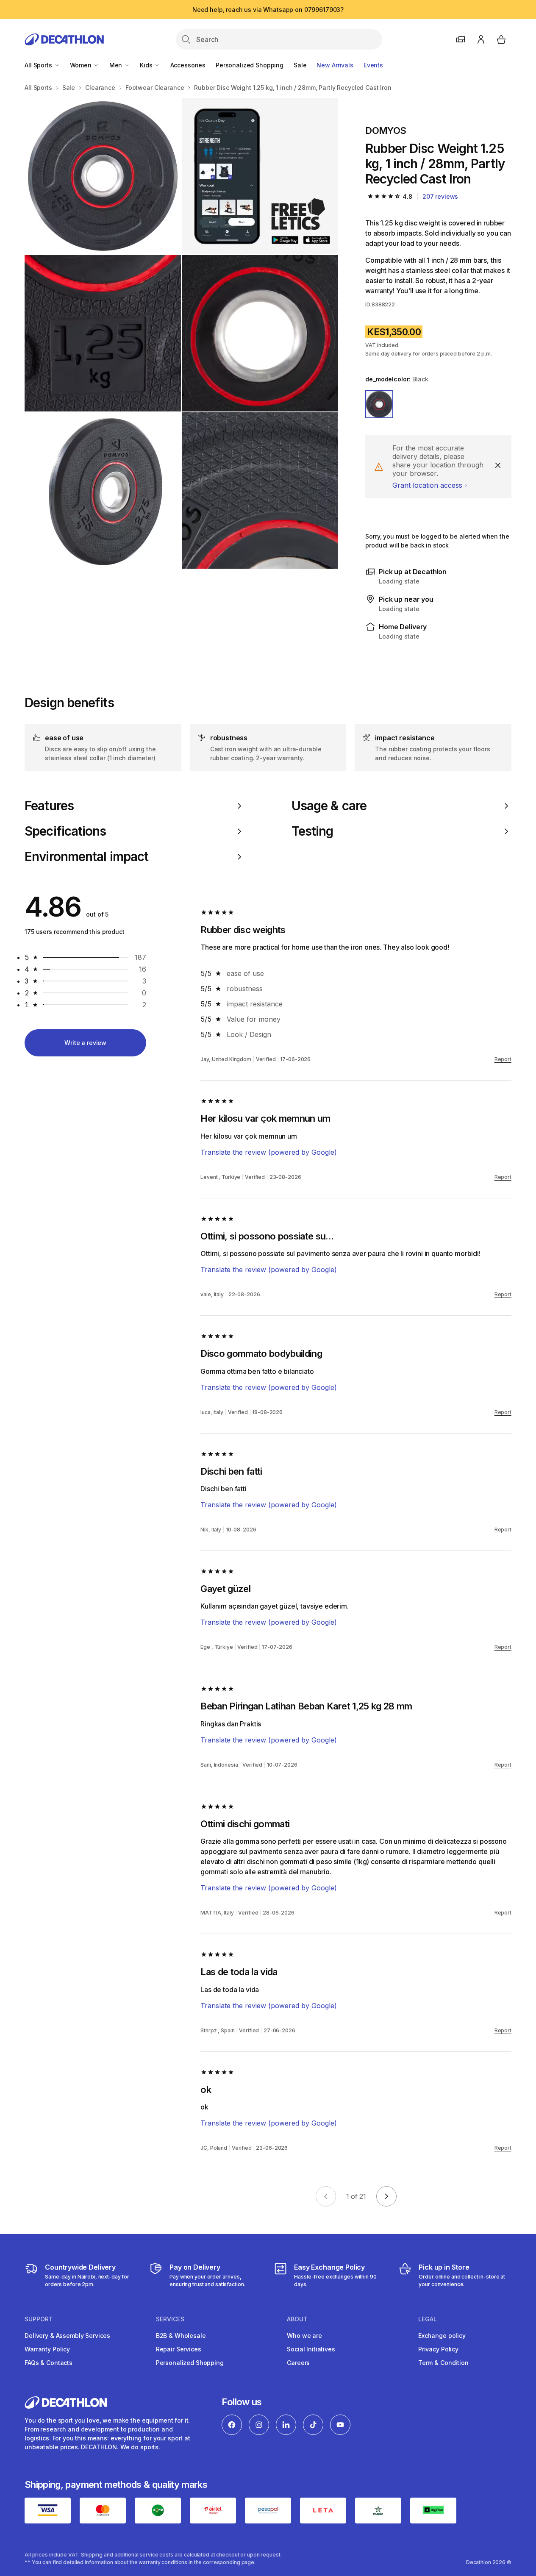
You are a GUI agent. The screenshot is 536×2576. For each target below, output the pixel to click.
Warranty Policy (47, 2349)
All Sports (39, 65)
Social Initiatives (311, 2349)
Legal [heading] (428, 2319)
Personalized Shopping (250, 65)
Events (373, 65)
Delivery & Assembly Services (67, 2336)
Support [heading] (39, 2319)
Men (117, 65)
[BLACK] (379, 404)
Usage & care (329, 806)
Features (49, 806)
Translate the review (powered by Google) (269, 1152)
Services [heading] (170, 2319)
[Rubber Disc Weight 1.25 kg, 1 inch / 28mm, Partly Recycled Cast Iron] (103, 176)
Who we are (304, 2336)
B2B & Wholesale (181, 2336)
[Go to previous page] (326, 2196)
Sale (300, 65)
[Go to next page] (386, 2196)
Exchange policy (442, 2336)
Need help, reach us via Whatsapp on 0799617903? (268, 10)
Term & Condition (443, 2363)
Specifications (65, 831)
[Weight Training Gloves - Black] (260, 176)
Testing (312, 831)
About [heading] (297, 2319)
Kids (147, 65)
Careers (298, 2363)
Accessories (188, 65)
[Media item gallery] (181, 333)
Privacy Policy (438, 2349)
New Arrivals (335, 65)
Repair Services (179, 2349)
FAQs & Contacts (49, 2363)
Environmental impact (86, 857)
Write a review (85, 1043)
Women (82, 65)
